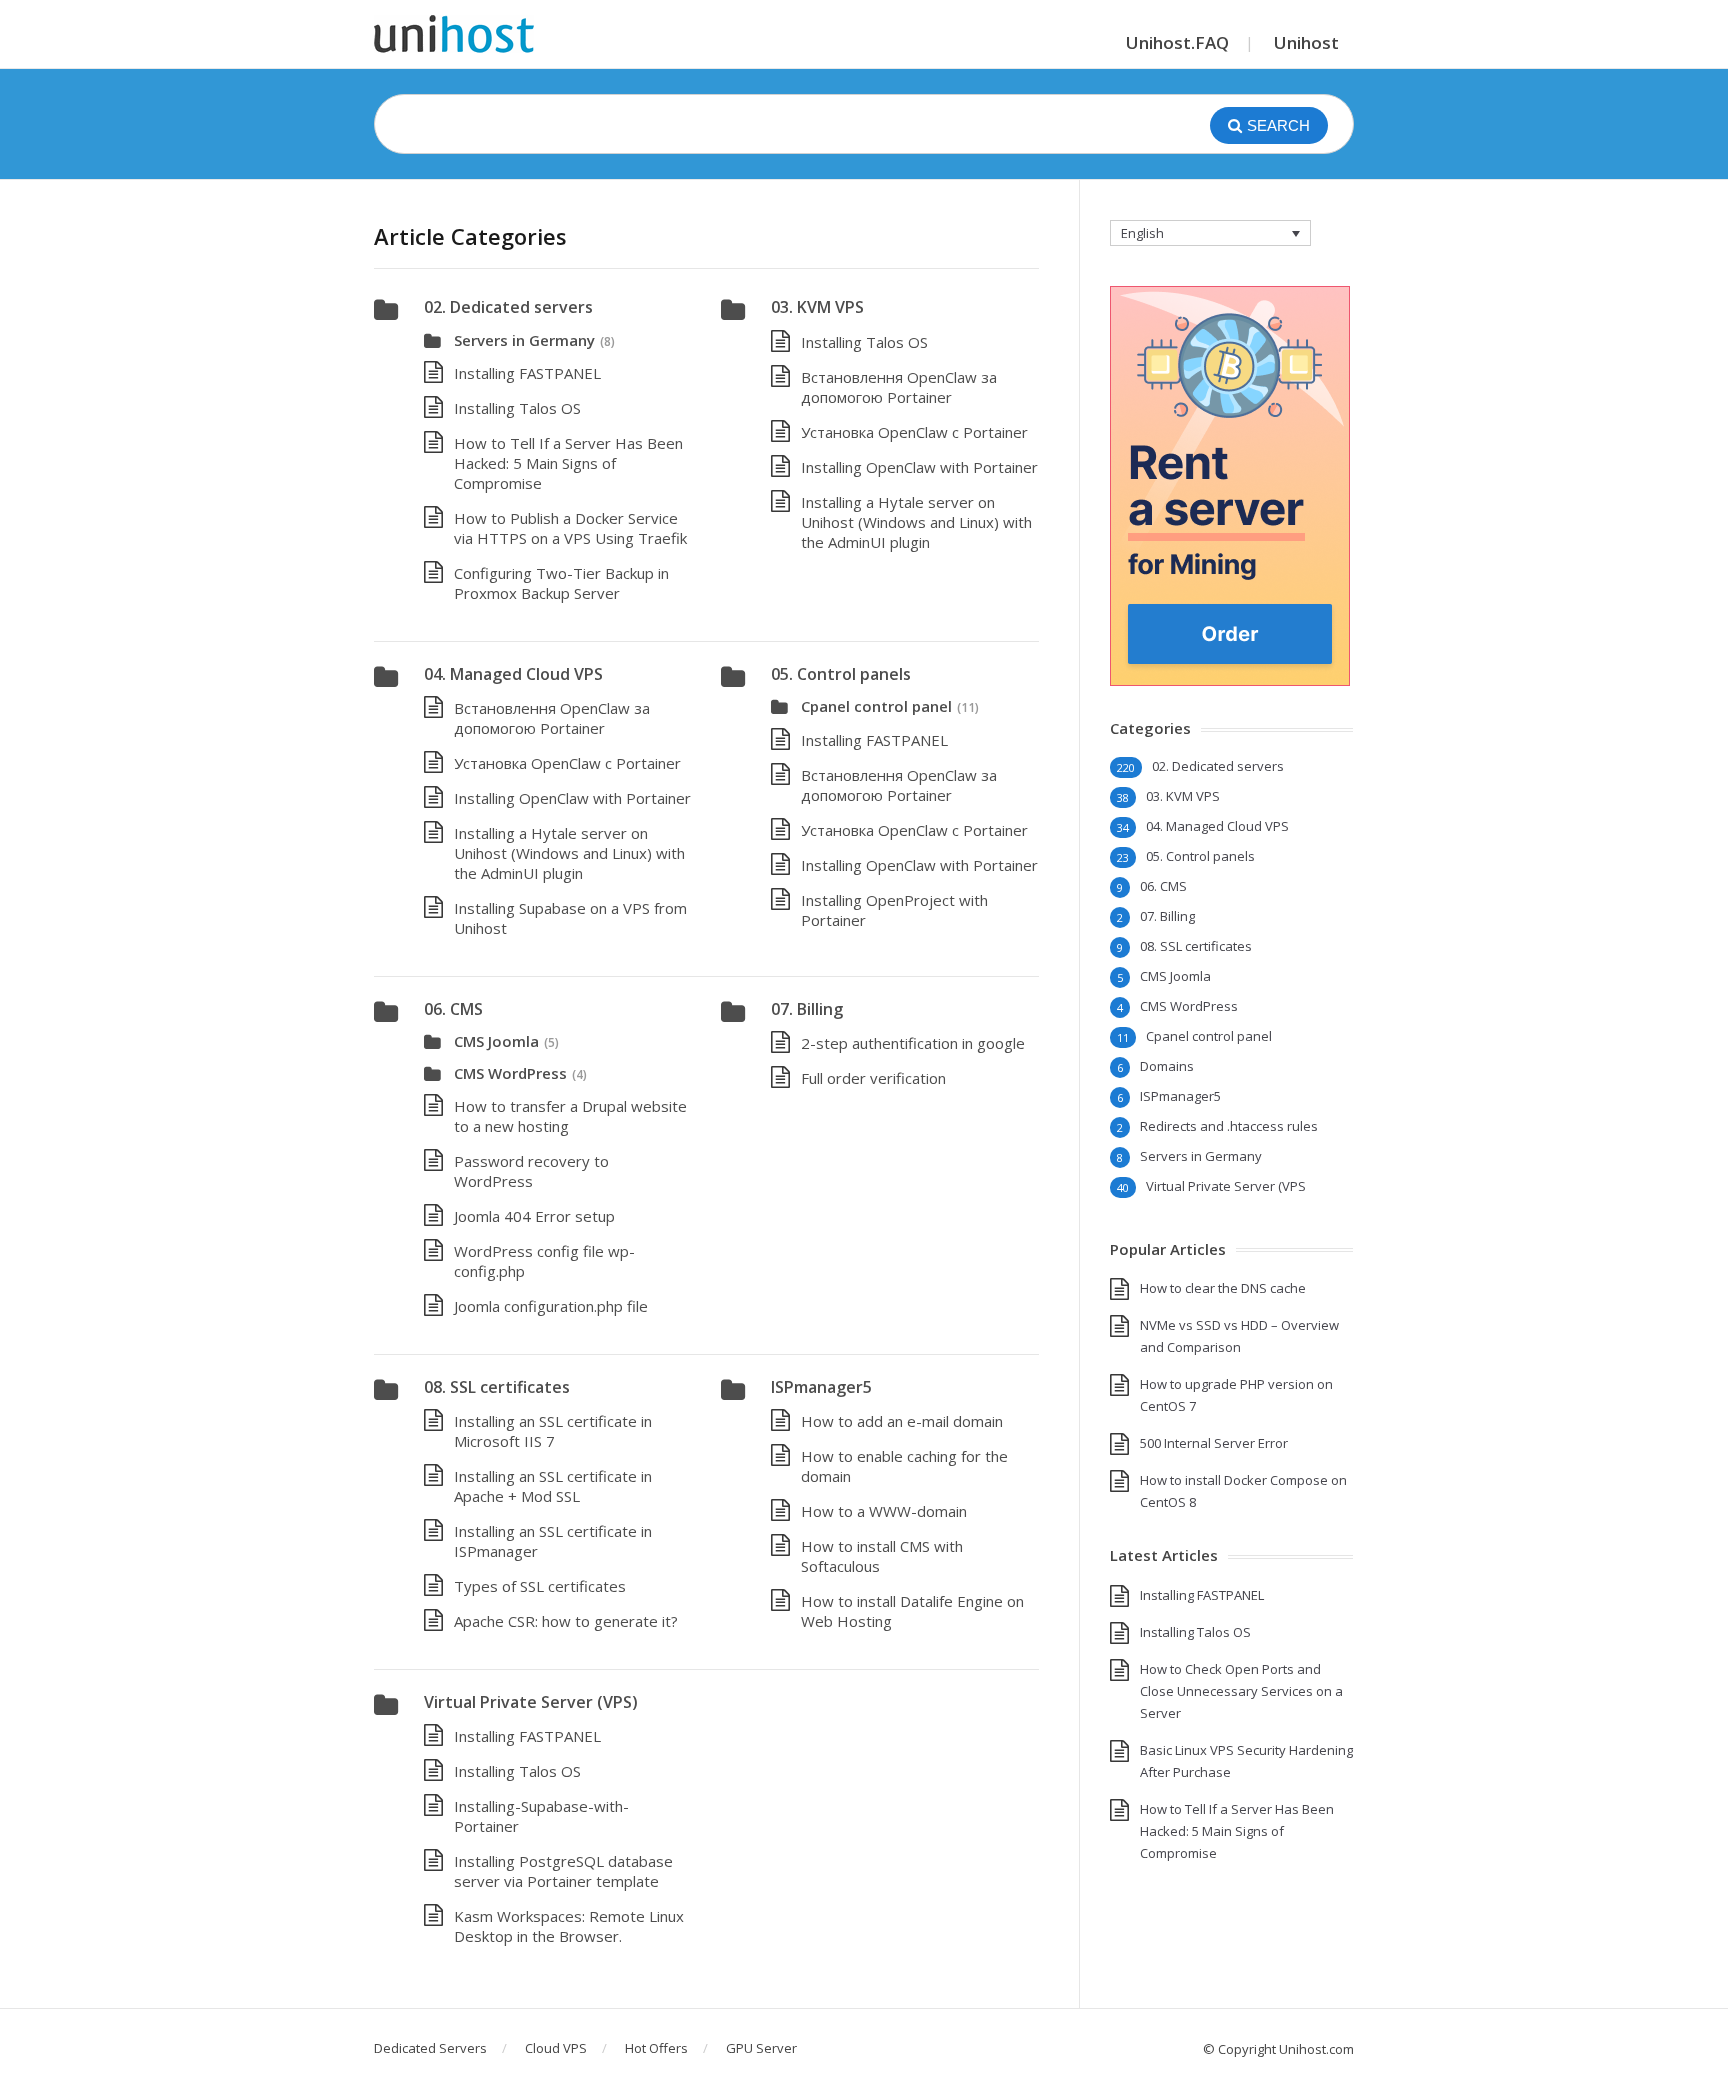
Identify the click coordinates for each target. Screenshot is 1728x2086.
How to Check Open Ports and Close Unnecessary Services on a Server (1241, 1691)
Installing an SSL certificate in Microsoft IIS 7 (553, 1431)
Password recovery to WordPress (531, 1171)
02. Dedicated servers (508, 307)
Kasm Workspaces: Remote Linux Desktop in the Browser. (569, 1926)
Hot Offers (656, 2048)
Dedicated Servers (430, 2048)
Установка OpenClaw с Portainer (914, 432)
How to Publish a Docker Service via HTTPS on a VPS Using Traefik (570, 528)
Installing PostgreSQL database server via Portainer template (563, 1871)
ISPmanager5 (821, 1387)
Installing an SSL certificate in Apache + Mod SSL (553, 1486)
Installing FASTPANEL (527, 373)
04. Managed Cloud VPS (513, 674)
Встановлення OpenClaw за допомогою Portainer (899, 387)
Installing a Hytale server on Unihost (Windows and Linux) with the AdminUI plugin (916, 522)
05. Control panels (841, 674)
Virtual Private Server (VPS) (531, 1702)
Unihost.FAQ (1177, 42)
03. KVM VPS (817, 307)
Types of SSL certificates (540, 1586)
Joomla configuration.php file (551, 1306)
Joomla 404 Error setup (534, 1216)
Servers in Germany (524, 340)
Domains (1167, 1066)
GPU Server (761, 2048)
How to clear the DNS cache (1223, 1288)
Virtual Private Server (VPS (1226, 1186)
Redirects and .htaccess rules (1229, 1126)
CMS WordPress (510, 1073)
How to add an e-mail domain (902, 1421)
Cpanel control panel (876, 706)
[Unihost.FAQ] (454, 34)
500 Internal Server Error (1214, 1443)
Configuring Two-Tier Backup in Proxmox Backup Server (561, 583)
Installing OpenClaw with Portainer (919, 467)
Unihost (1306, 42)
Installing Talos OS (517, 408)
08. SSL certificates (497, 1387)
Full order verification (873, 1078)
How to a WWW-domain (884, 1511)
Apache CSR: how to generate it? (566, 1621)
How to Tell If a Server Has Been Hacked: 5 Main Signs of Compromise (568, 463)
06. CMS (453, 1009)
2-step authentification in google (913, 1043)
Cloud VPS (556, 2048)
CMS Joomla (496, 1041)
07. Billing (807, 1009)
